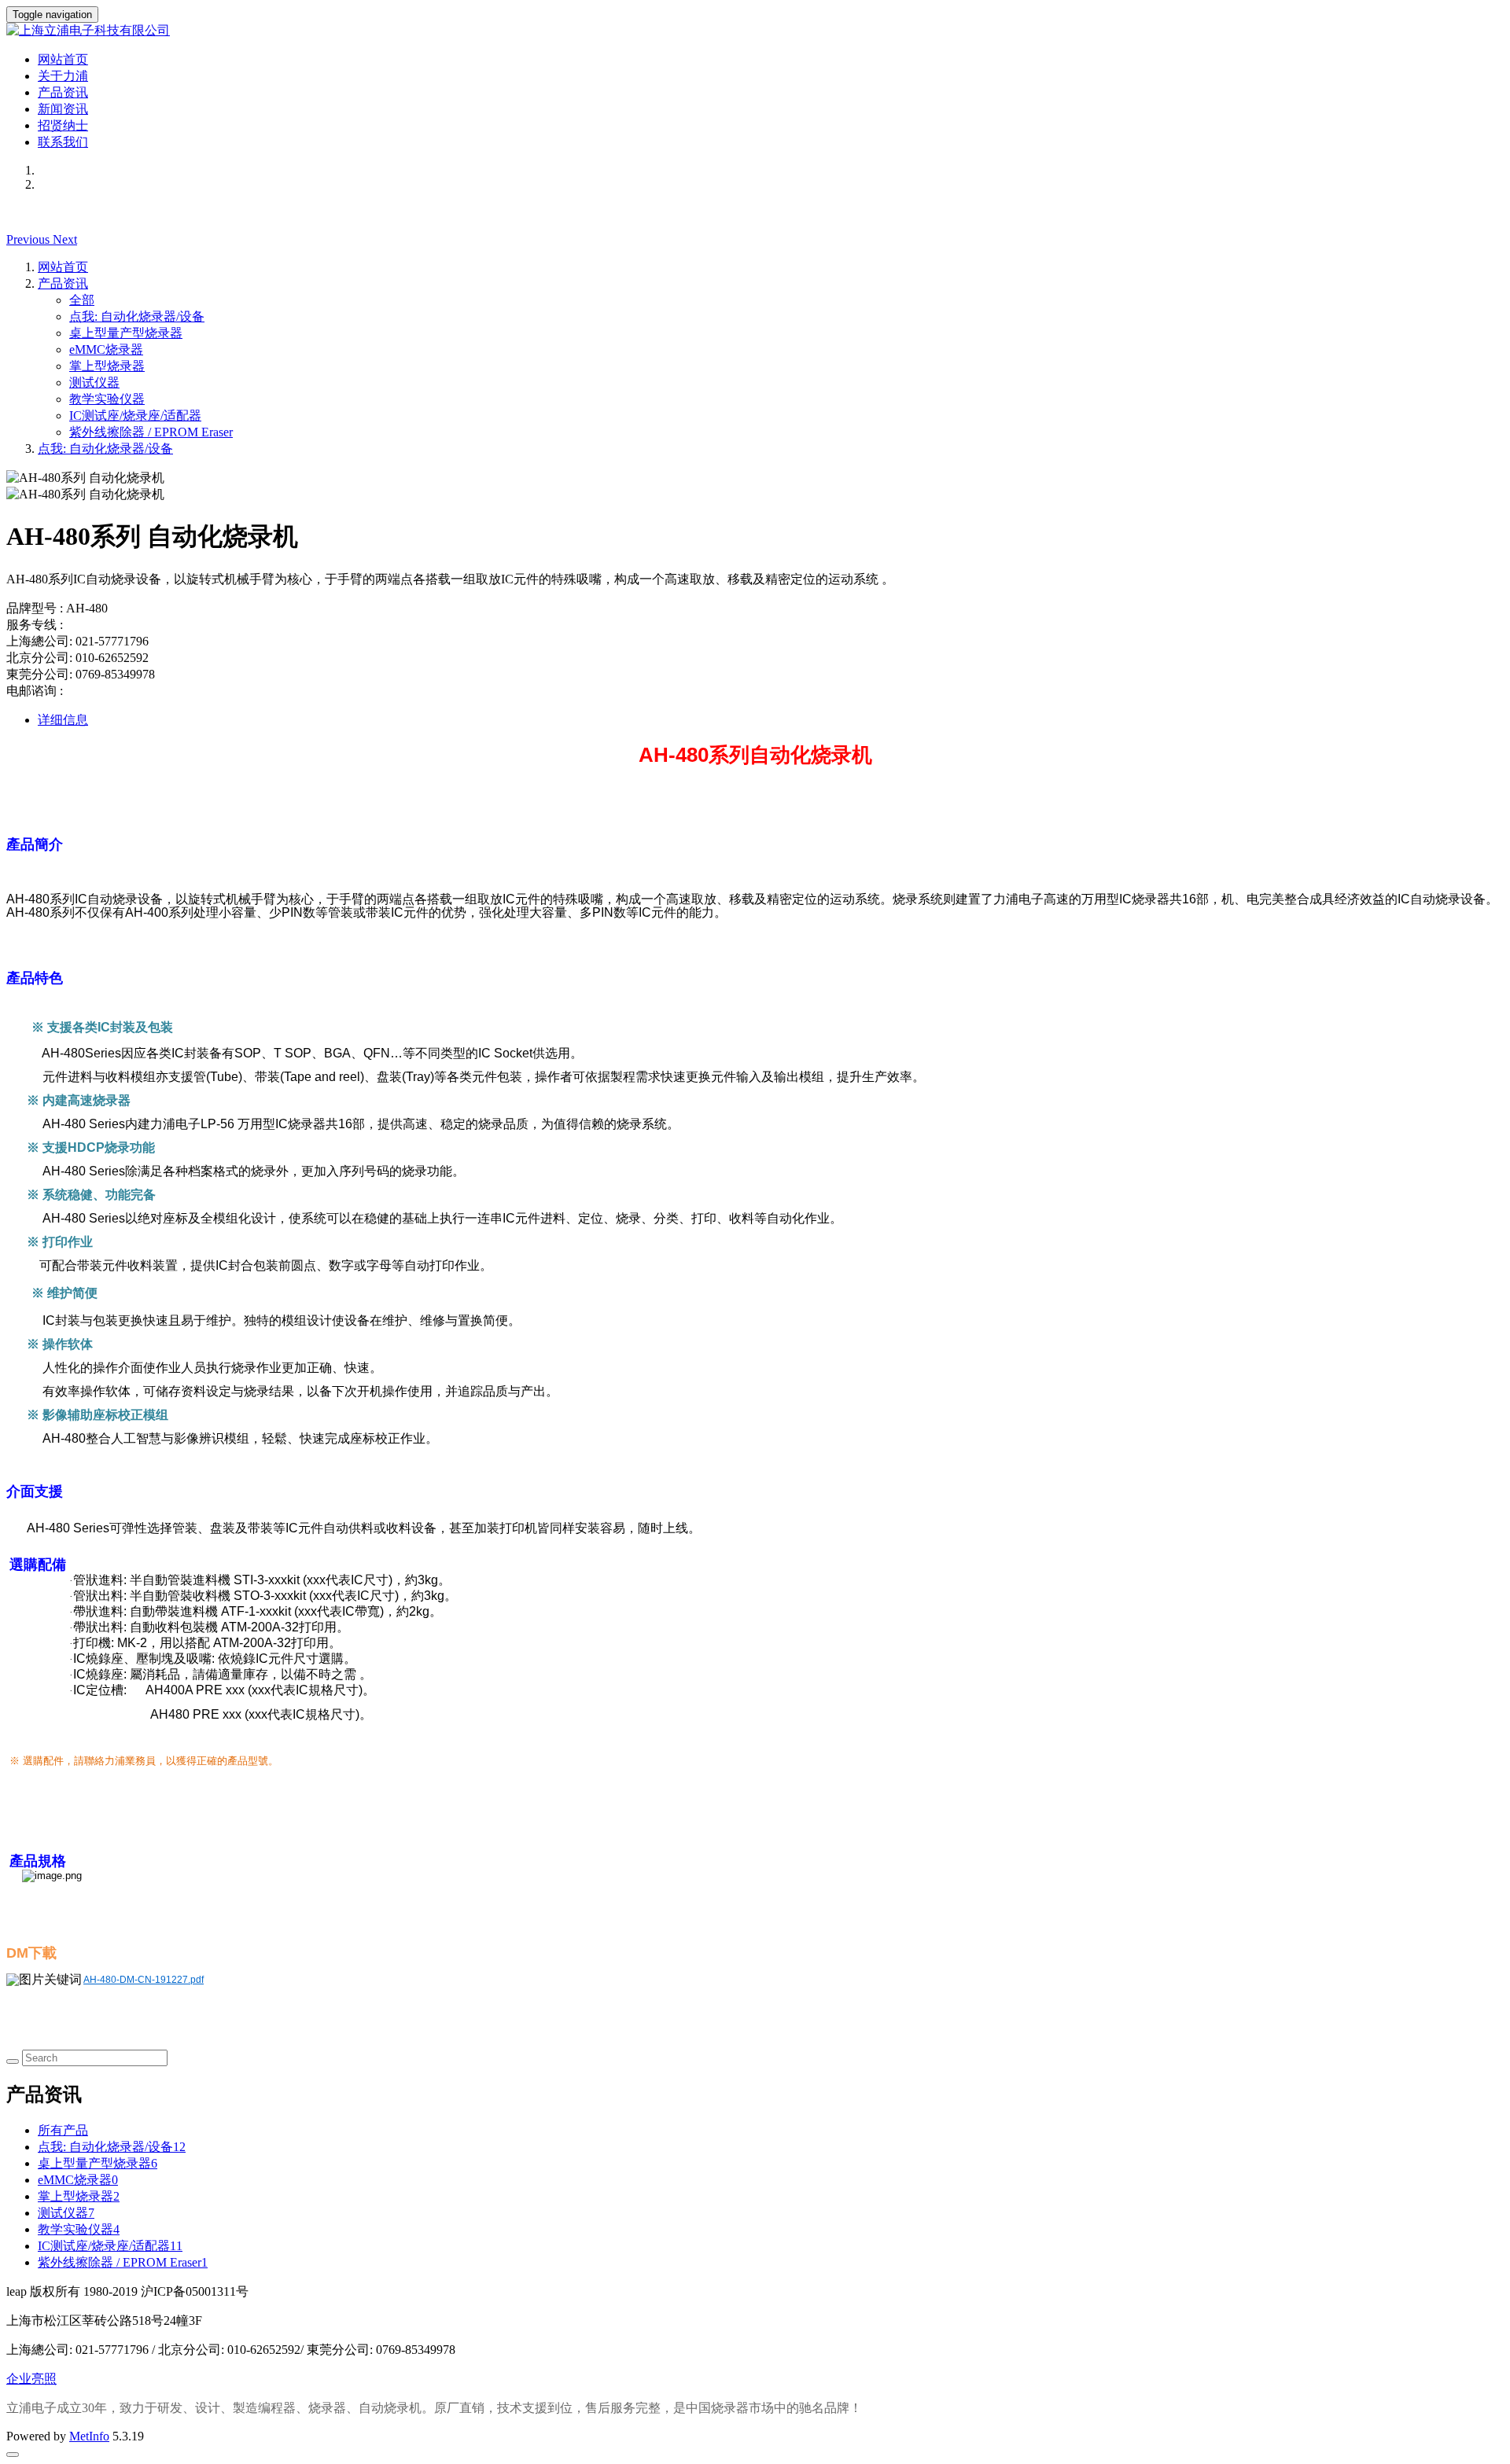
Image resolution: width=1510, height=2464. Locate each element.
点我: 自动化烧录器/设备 (137, 316)
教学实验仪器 (107, 399)
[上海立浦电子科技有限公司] (755, 31)
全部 (82, 300)
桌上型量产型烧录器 (126, 333)
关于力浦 (63, 76)
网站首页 (63, 59)
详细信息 (63, 720)
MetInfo (89, 2436)
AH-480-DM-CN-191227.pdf (144, 1980)
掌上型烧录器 (107, 366)
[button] (29, 239)
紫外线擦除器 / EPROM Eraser (151, 432)
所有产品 (63, 2130)
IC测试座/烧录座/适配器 (135, 416)
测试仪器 (94, 382)
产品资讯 (63, 92)
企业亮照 (31, 2379)
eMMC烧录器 (106, 349)
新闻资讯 (63, 109)
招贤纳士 (63, 125)
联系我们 (63, 142)
